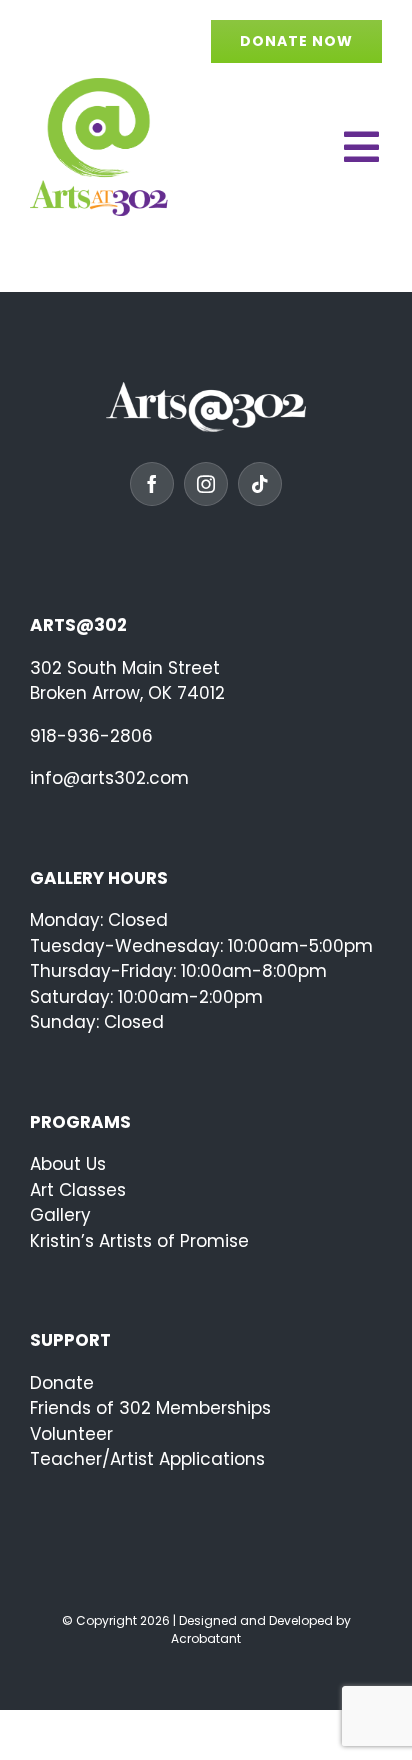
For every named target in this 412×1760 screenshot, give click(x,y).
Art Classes (78, 1190)
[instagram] (206, 484)
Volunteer (71, 1434)
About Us (68, 1164)
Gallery (60, 1215)
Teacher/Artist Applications (147, 1459)
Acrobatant (206, 1638)
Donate (62, 1383)
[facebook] (152, 484)
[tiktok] (260, 484)
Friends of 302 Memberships (150, 1408)
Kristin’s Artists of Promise (139, 1241)
